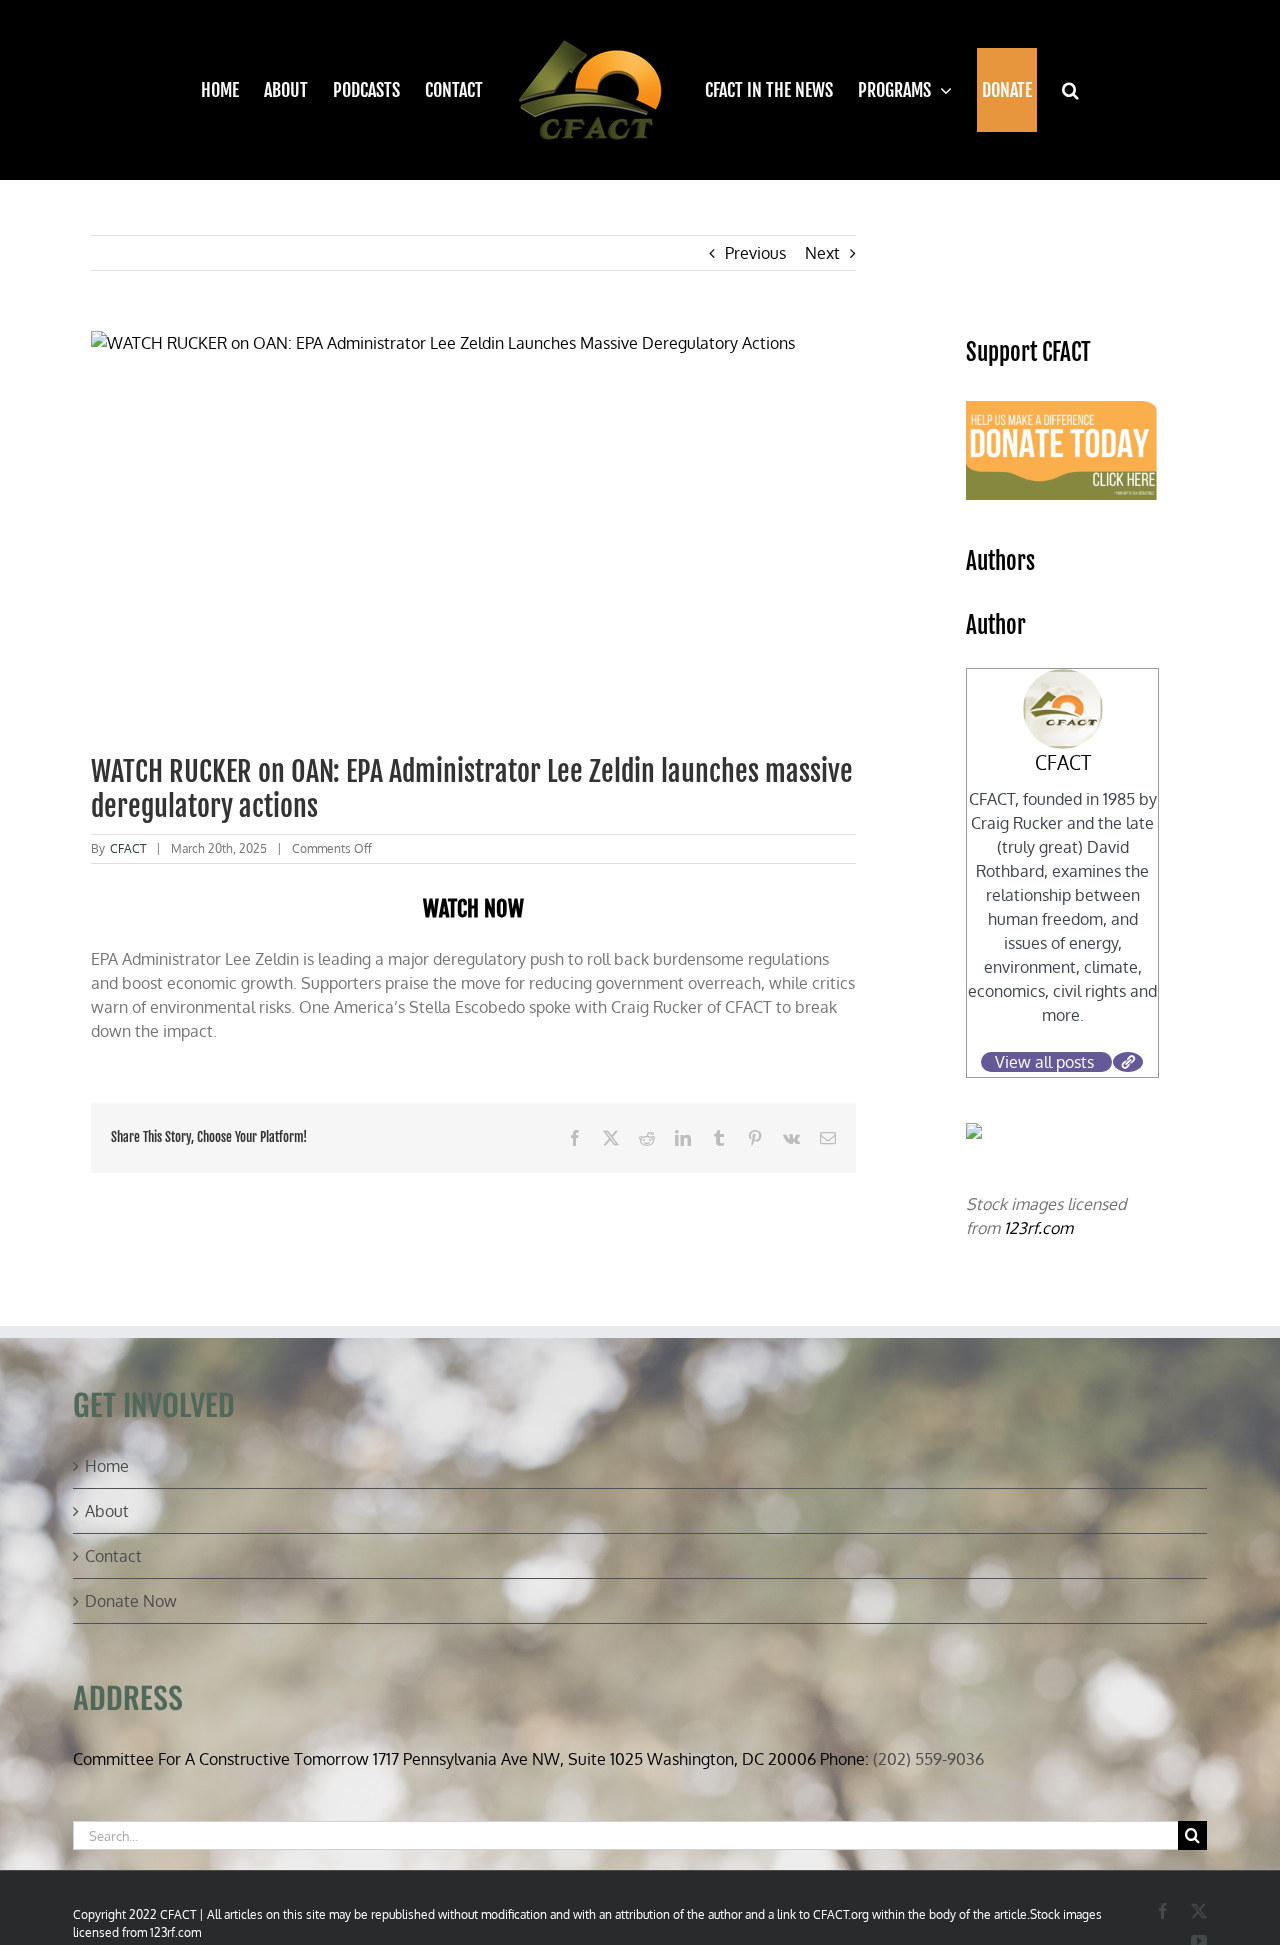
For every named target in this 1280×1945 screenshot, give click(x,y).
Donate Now (131, 1601)
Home (107, 1466)
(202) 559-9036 (928, 1759)
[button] (1058, 90)
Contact (113, 1556)
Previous (755, 253)
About (107, 1511)
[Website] (1128, 1062)
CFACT (128, 848)
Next (822, 253)
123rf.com (1038, 1228)
